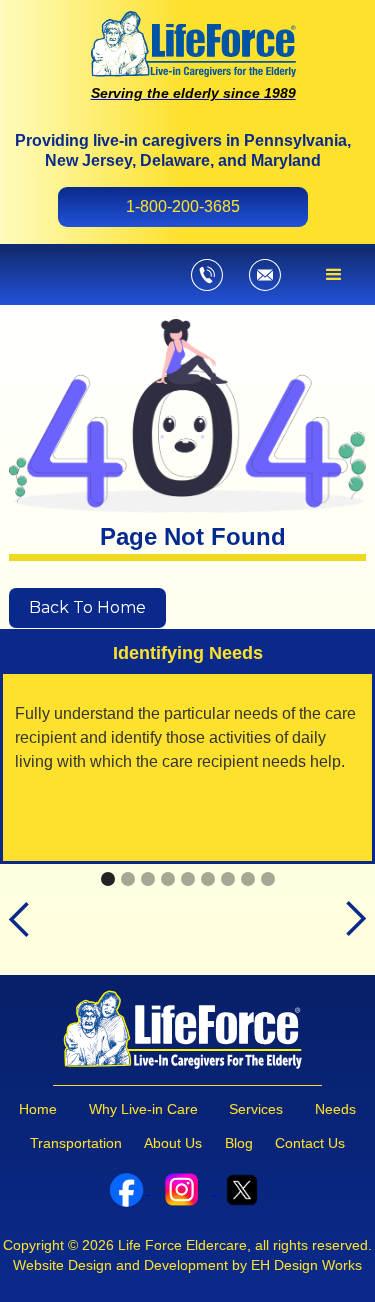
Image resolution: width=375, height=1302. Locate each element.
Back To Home (87, 607)
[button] (334, 275)
